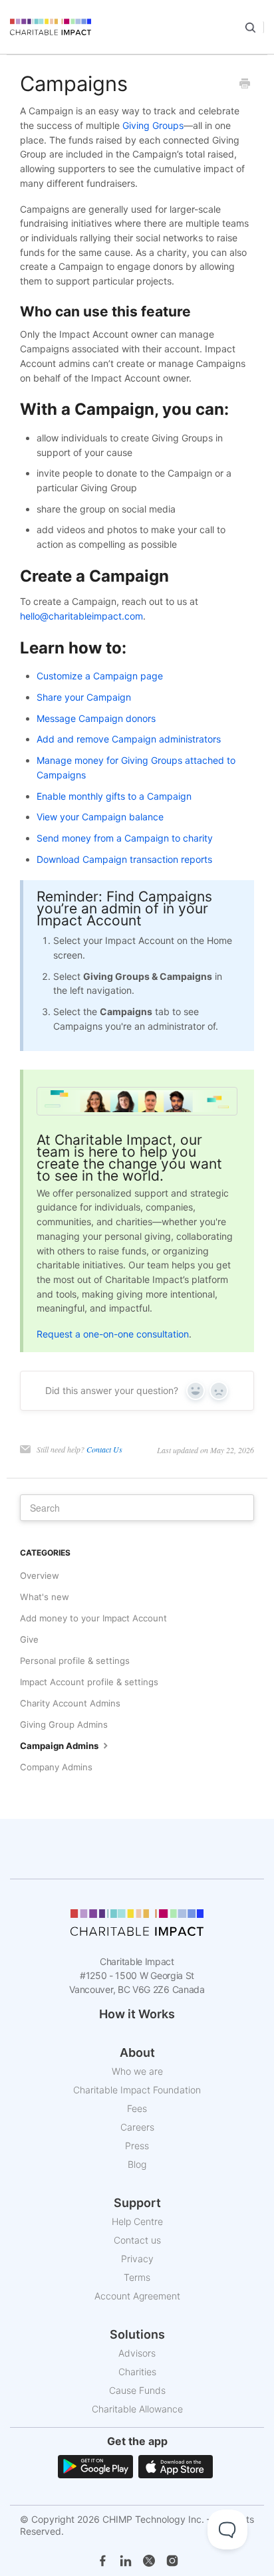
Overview (40, 1576)
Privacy (137, 2259)
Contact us (137, 2240)
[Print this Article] (245, 84)
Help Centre (137, 2221)
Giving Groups (153, 125)
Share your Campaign (84, 697)
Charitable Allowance (137, 2409)
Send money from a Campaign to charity (125, 838)
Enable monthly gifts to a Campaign (114, 796)
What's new (45, 1597)
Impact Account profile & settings (89, 1682)
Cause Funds (137, 2390)
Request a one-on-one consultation (113, 1334)
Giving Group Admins (64, 1724)
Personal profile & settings (75, 1661)
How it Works (137, 2014)
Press (137, 2146)
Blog (137, 2164)
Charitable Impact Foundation (137, 2090)
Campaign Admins (60, 1746)
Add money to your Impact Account (93, 1618)
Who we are (137, 2071)
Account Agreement (137, 2296)
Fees (137, 2108)
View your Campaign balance (100, 817)
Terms (137, 2277)
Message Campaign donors (96, 718)
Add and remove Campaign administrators (129, 739)
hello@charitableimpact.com (81, 616)
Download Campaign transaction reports (124, 859)
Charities (137, 2372)
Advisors (137, 2353)
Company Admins (56, 1767)
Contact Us (104, 1449)
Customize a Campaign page (100, 676)
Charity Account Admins (70, 1703)
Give (29, 1639)
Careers (137, 2127)
